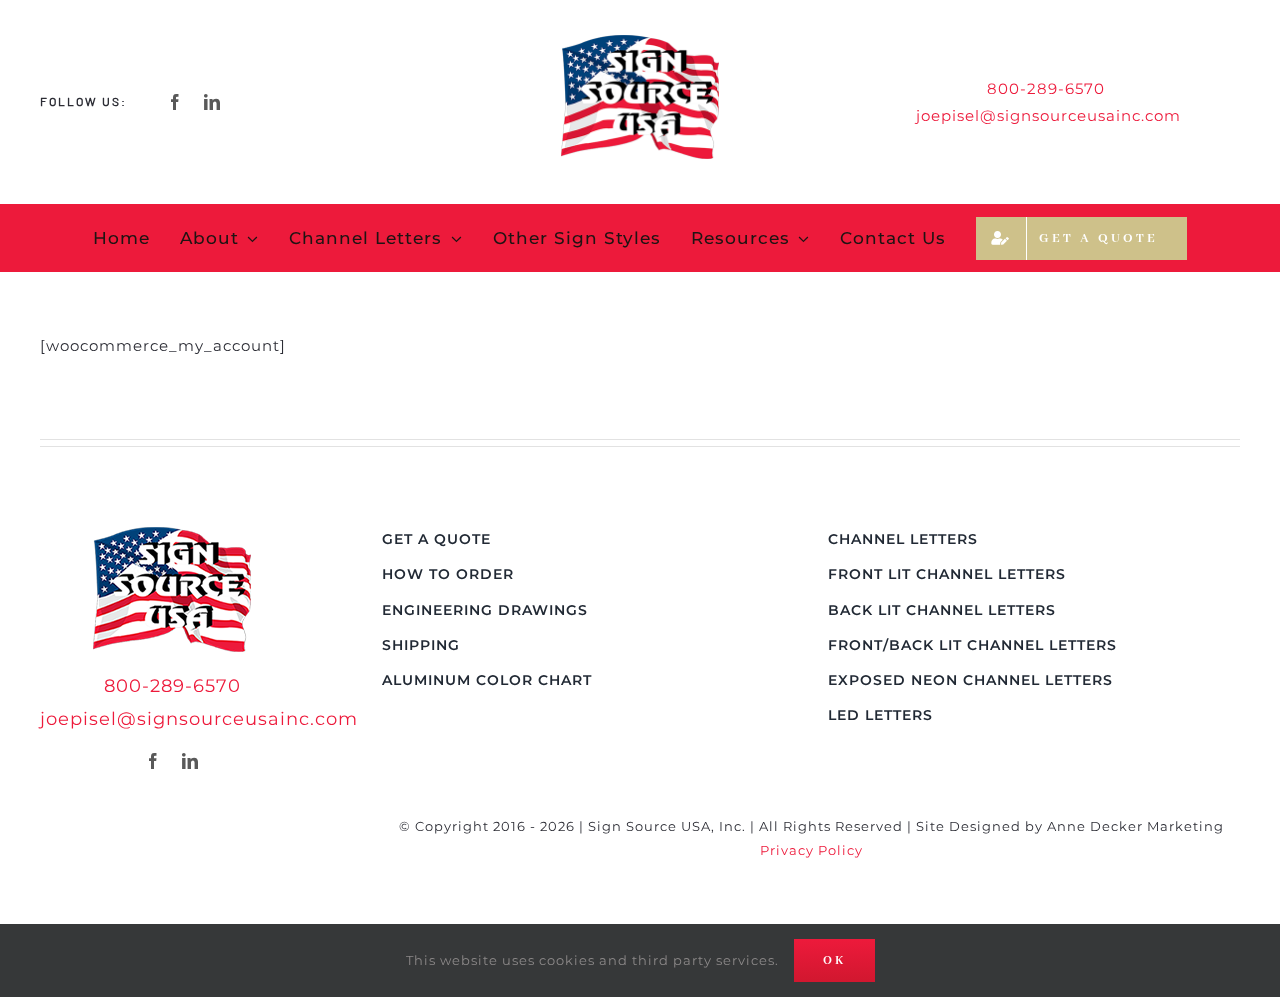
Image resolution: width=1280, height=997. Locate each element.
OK (834, 960)
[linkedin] (212, 102)
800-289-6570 (172, 686)
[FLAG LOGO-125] (172, 534)
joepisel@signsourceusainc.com (1048, 115)
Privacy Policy (811, 850)
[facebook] (175, 102)
